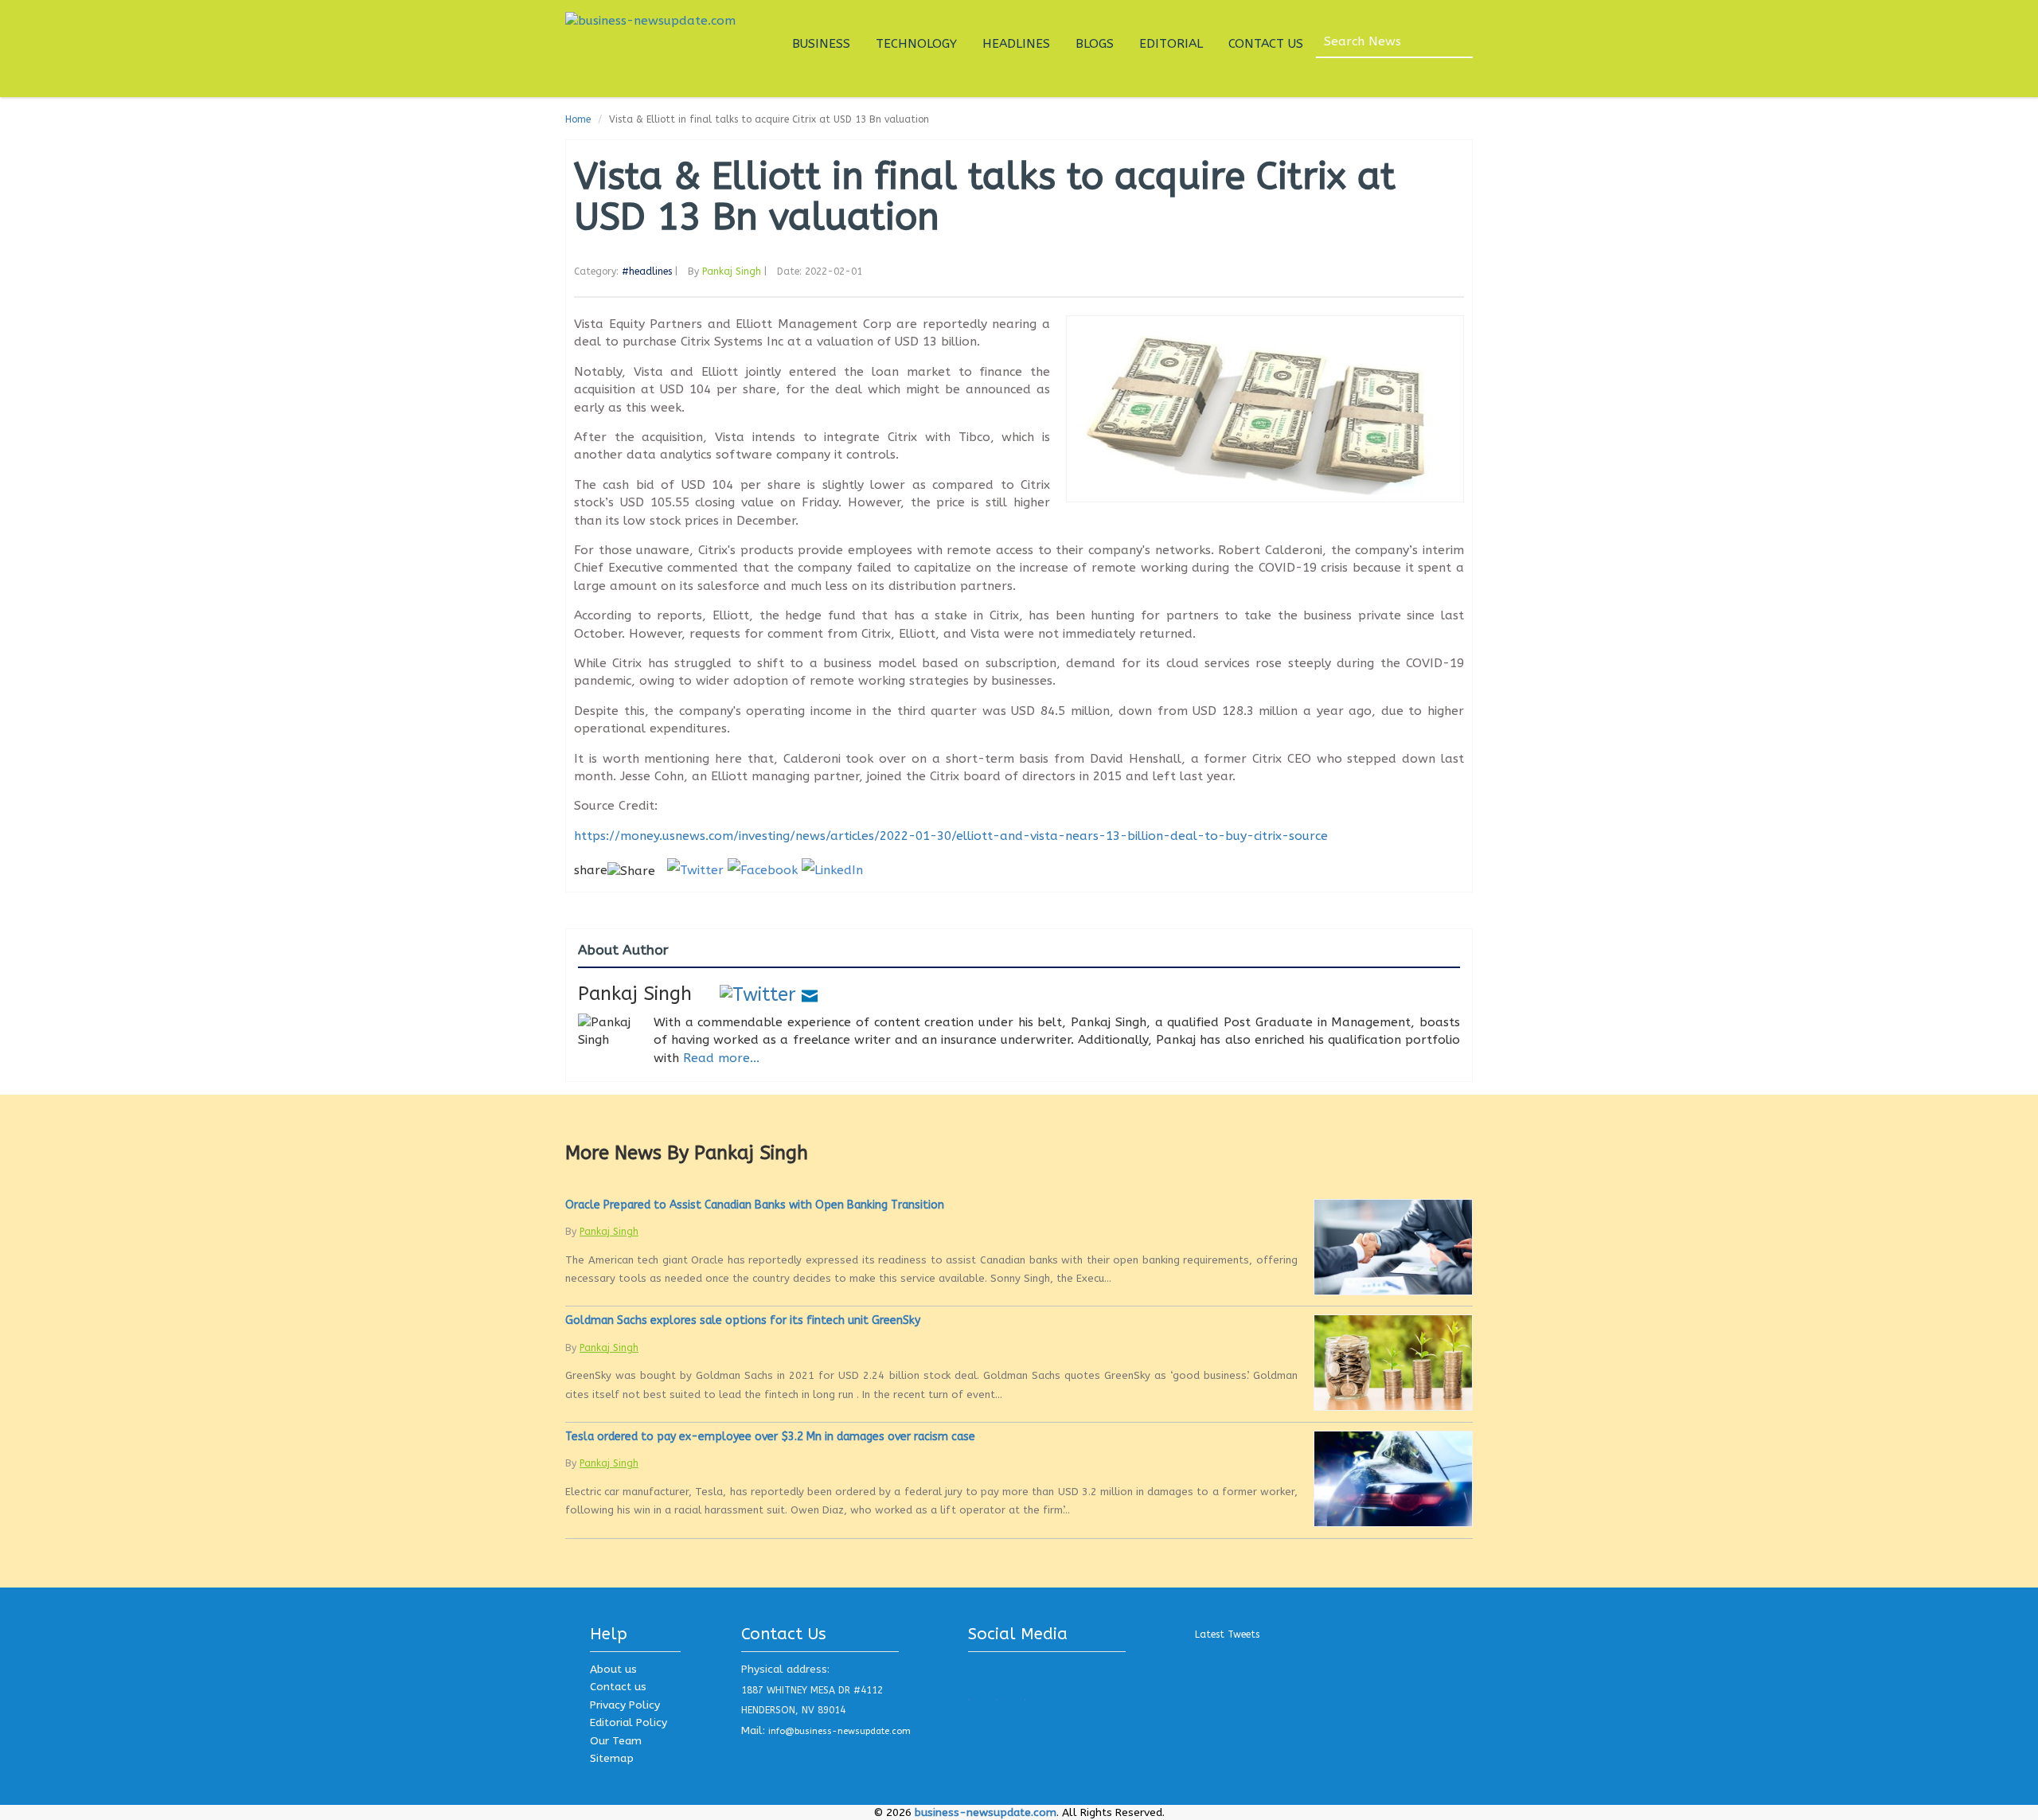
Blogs (1095, 44)
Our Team (616, 1741)
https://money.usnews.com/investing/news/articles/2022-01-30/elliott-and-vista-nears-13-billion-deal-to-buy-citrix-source (951, 836)
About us (613, 1669)
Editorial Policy (629, 1722)
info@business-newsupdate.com (839, 1731)
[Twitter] (758, 994)
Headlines (1016, 44)
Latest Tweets (1227, 1634)
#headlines (647, 271)
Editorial (1171, 44)
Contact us (618, 1687)
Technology (916, 44)
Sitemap (612, 1758)
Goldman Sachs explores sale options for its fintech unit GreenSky (743, 1320)
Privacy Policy (625, 1705)
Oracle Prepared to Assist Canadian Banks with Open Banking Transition (755, 1205)
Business (821, 44)
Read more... (721, 1058)
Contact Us (1266, 44)
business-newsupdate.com (986, 1812)
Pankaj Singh (732, 271)
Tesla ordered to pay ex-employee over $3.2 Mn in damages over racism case (770, 1437)
